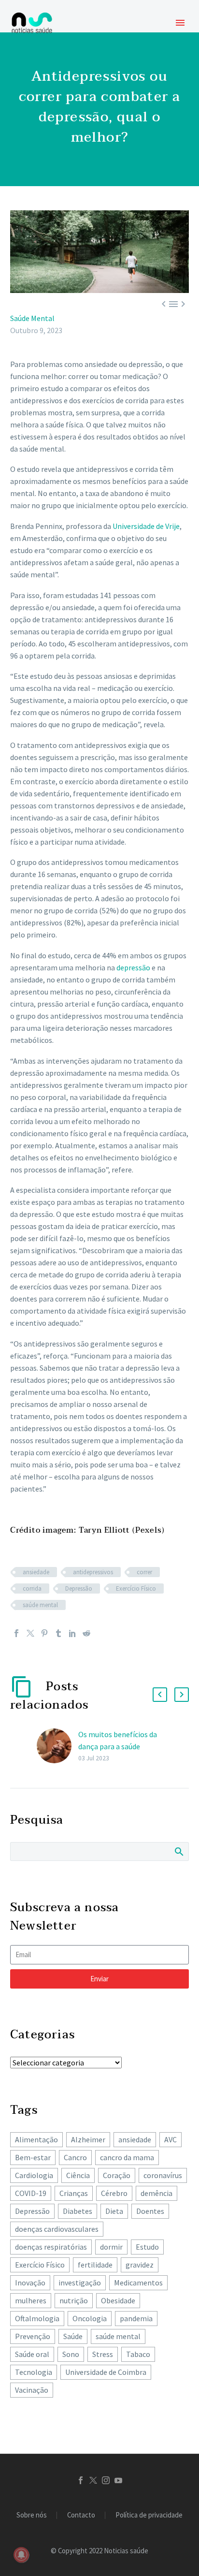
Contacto (81, 2515)
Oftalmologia (37, 2318)
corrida (32, 1588)
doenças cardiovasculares (57, 2229)
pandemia (136, 2318)
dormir (111, 2247)
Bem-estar (33, 2157)
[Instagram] (106, 2480)
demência (156, 2193)
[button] (160, 1695)
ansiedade (36, 1572)
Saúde (73, 2336)
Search (178, 1851)
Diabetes (78, 2211)
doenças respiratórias (51, 2247)
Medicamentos (138, 2283)
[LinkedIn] (72, 1633)
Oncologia (90, 2318)
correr (144, 1572)
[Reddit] (86, 1633)
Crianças (74, 2193)
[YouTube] (118, 2480)
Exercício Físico (136, 1588)
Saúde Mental (32, 318)
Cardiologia (34, 2175)
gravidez (140, 2265)
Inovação (30, 2283)
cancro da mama (127, 2157)
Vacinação (32, 2390)
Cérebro (114, 2193)
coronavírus (163, 2175)
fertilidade (95, 2265)
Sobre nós (32, 2515)
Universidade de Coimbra (106, 2372)
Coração (117, 2175)
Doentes (150, 2211)
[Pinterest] (44, 1633)
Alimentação (36, 2139)
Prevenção (33, 2336)
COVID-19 (31, 2193)
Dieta (114, 2211)
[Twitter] (30, 1633)
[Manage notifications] (21, 2555)
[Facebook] (16, 1633)
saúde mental (40, 1605)
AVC (171, 2139)
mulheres (31, 2300)
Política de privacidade (149, 2515)
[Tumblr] (58, 1633)
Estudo (147, 2247)
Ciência (78, 2175)
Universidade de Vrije (146, 526)
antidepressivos (93, 1572)
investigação (80, 2283)
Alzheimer (88, 2139)
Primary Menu (180, 23)
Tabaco (138, 2354)
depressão (133, 967)
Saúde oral (32, 2354)
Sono (71, 2354)
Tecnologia (34, 2372)
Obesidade (118, 2300)
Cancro (75, 2157)
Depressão (79, 1588)
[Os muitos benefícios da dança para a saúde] (57, 1746)
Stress (103, 2354)
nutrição (74, 2300)
